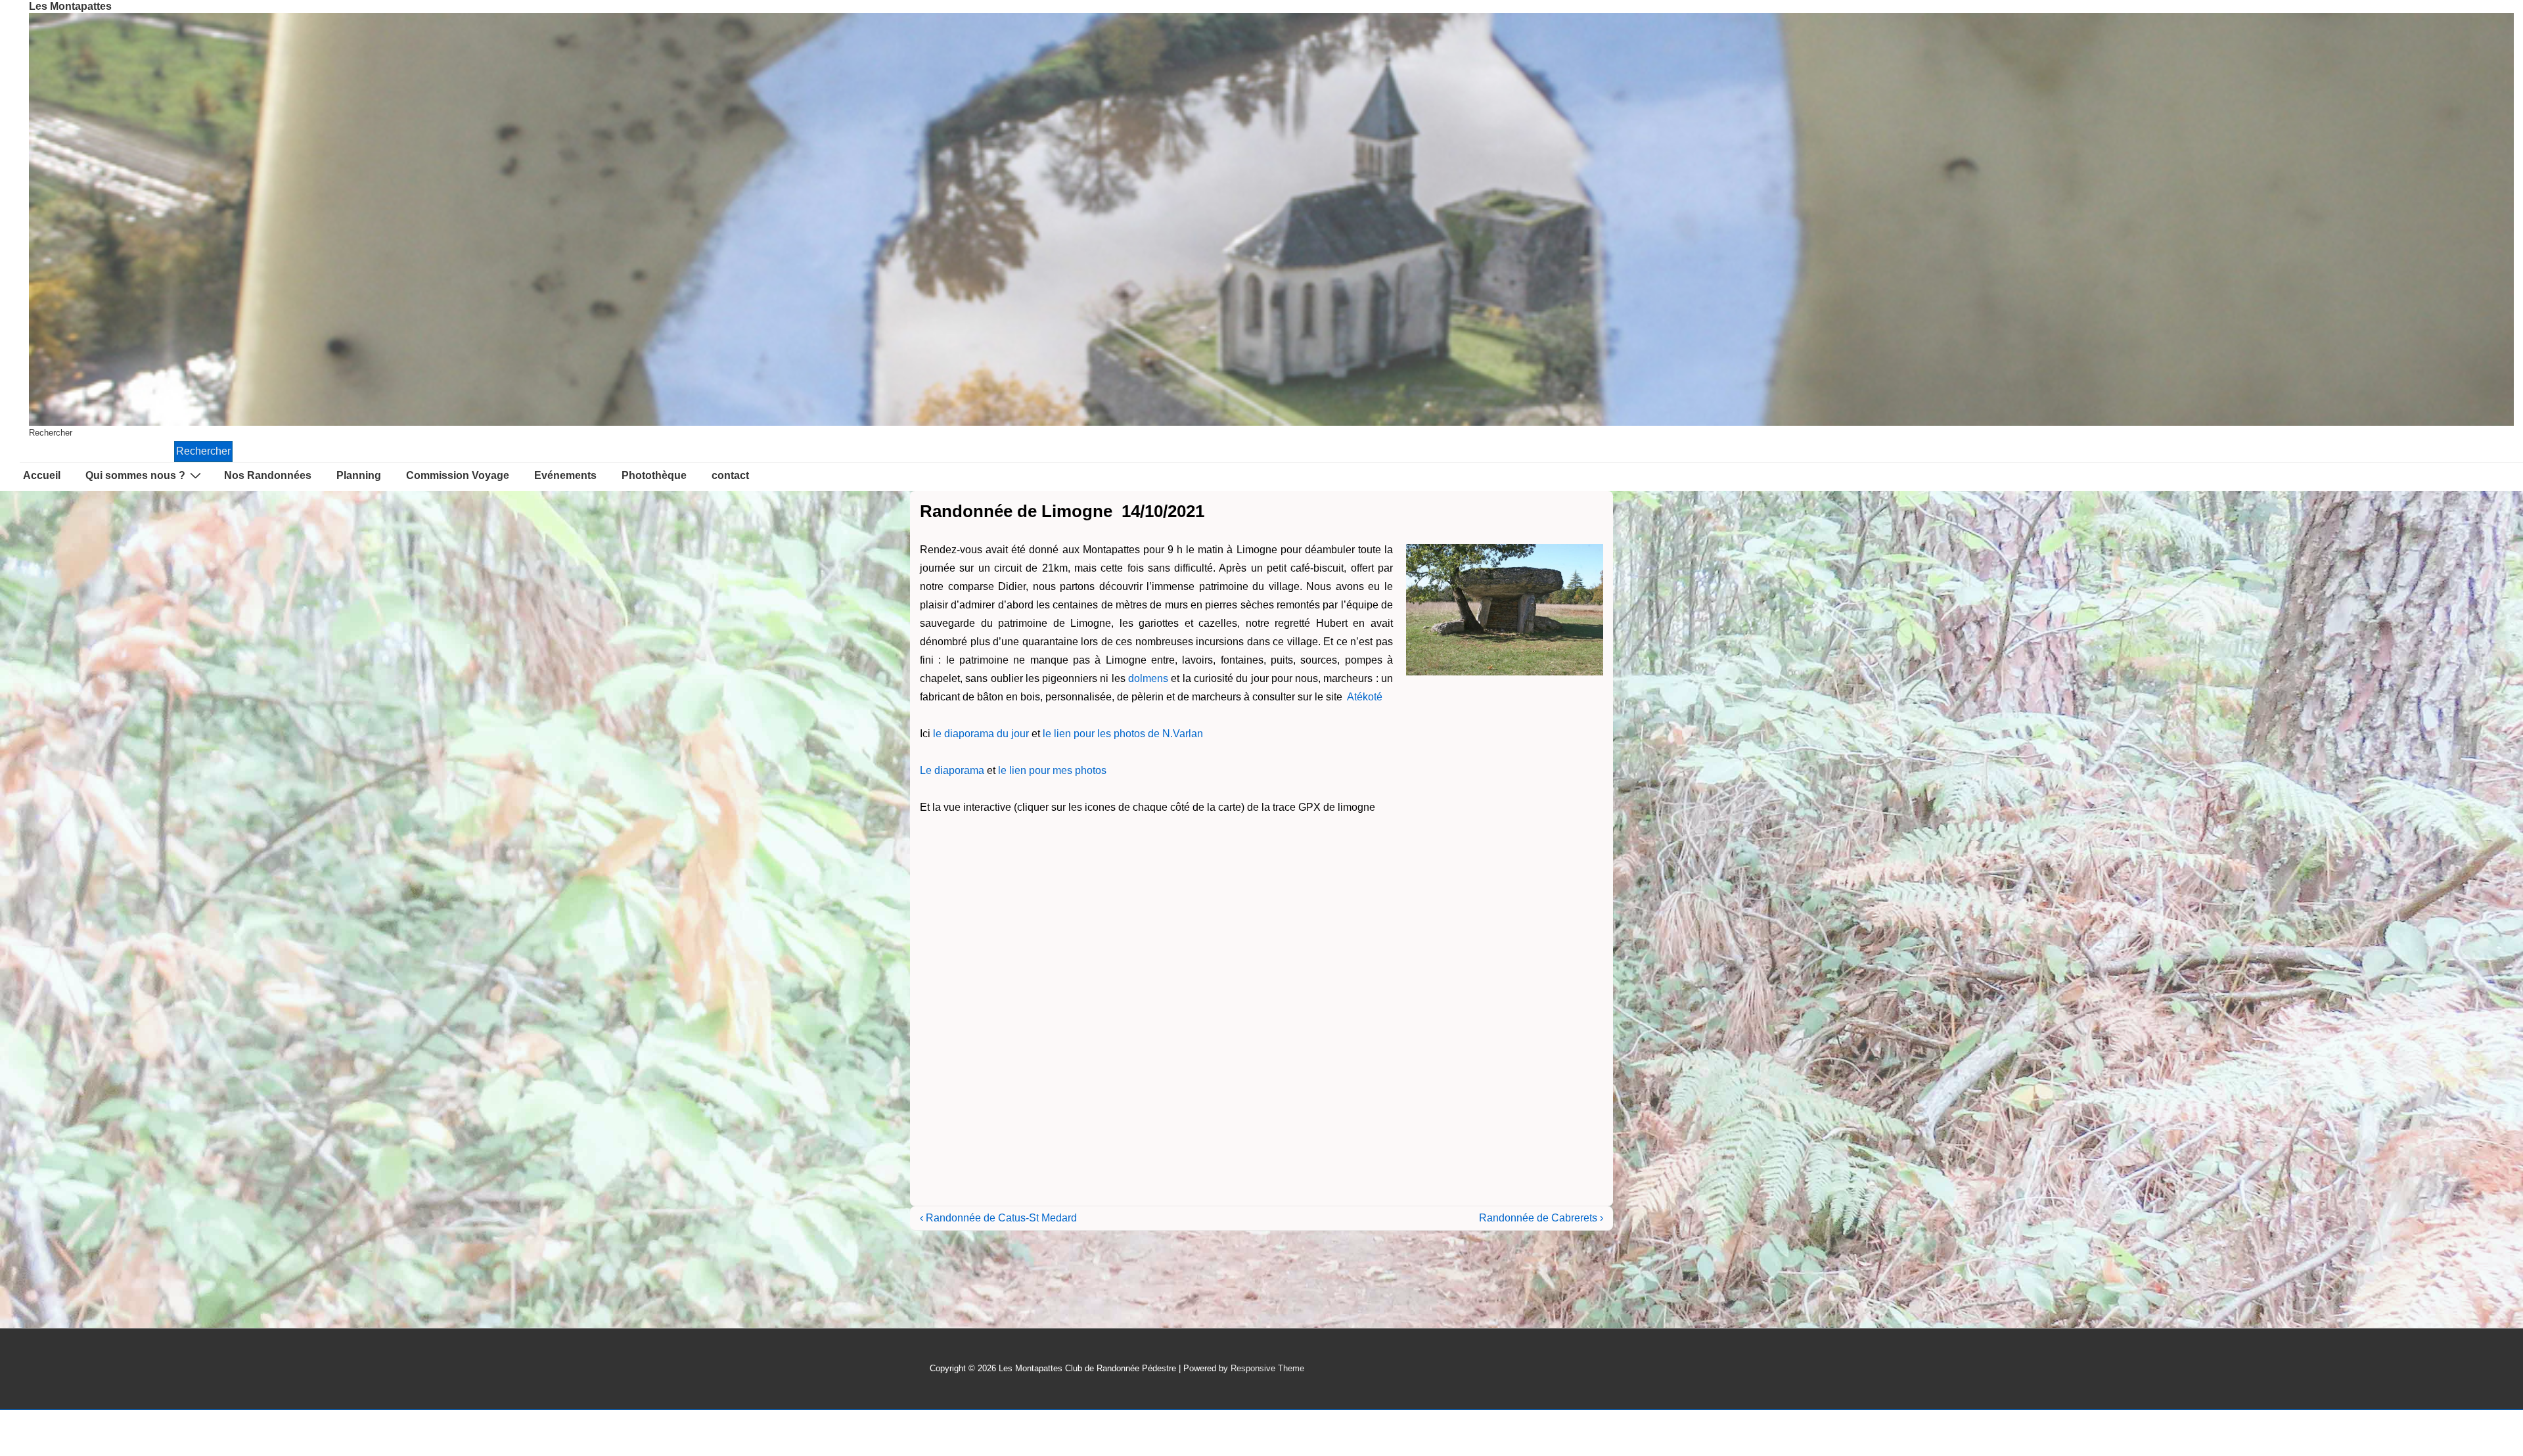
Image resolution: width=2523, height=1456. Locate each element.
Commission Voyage (458, 475)
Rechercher (51, 433)
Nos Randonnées (268, 475)
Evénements (565, 475)
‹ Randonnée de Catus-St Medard (998, 1218)
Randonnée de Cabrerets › (1541, 1218)
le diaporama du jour (981, 734)
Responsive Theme (1267, 1368)
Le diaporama (952, 770)
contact (730, 475)
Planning (359, 475)
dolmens (1148, 678)
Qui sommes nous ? (135, 475)
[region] (1271, 219)
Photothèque (654, 475)
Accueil (42, 475)
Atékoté (1365, 697)
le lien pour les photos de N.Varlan (1123, 734)
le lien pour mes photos (1052, 770)
